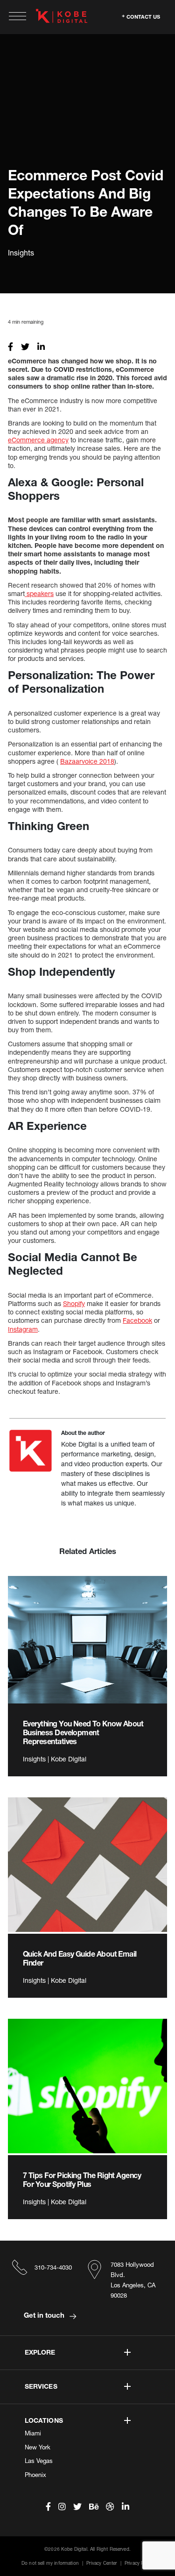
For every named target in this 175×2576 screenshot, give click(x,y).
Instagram (23, 1329)
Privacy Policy (139, 2563)
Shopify (74, 1303)
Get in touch (45, 2315)
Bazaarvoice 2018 (87, 761)
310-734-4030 (53, 2267)
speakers (39, 593)
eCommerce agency (38, 440)
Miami (33, 2433)
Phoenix (35, 2475)
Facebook (137, 1320)
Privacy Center (101, 2563)
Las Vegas (39, 2461)
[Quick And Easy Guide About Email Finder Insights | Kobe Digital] (87, 1865)
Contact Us (143, 16)
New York (38, 2447)
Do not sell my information (50, 2563)
